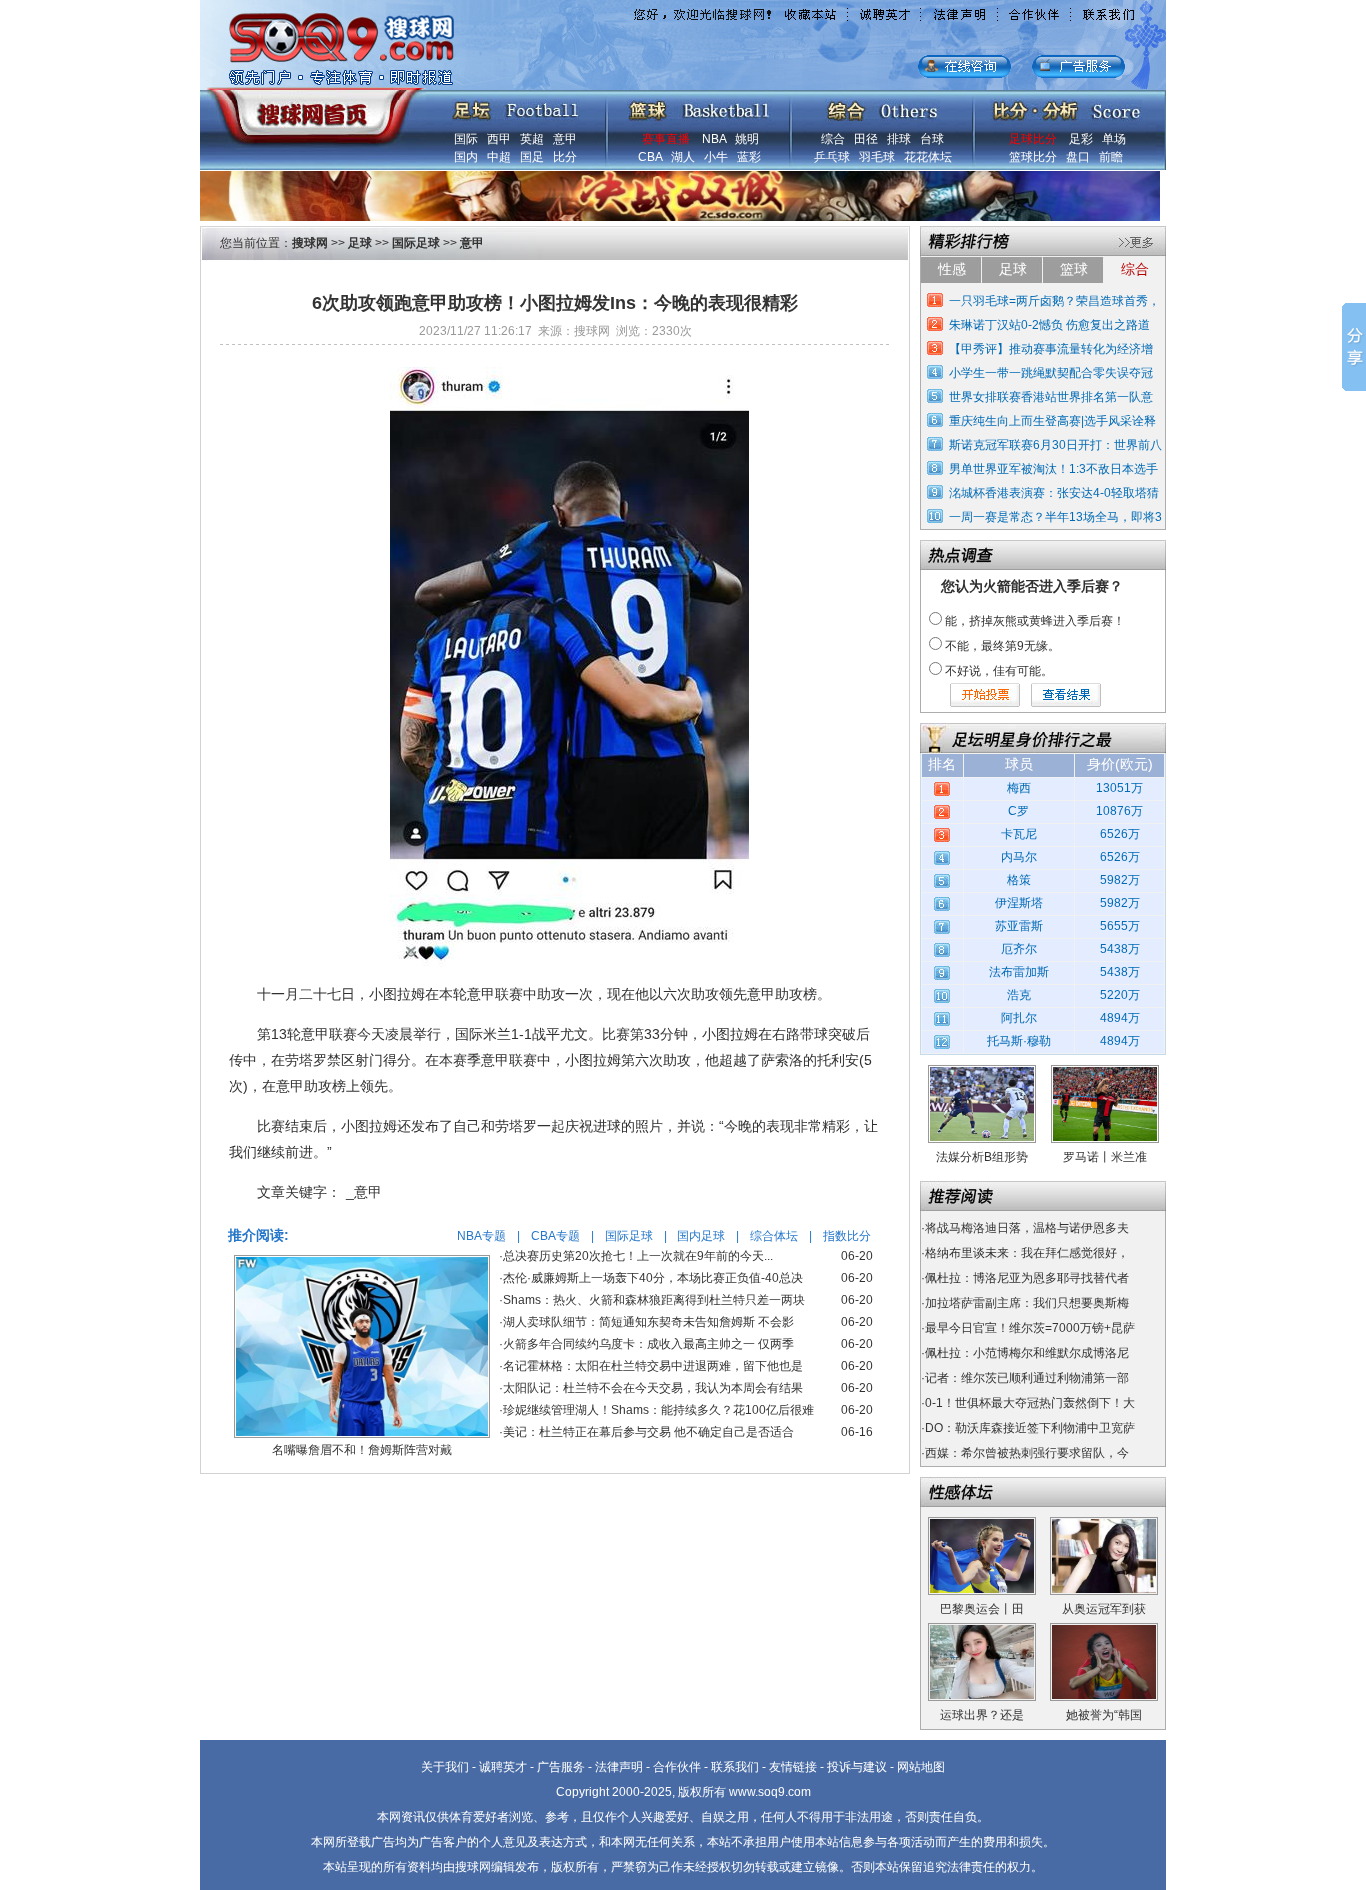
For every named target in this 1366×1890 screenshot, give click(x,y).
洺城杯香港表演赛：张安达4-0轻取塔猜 (1054, 493)
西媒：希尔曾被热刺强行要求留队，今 (1027, 1453)
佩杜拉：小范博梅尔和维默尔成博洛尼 (1027, 1353)
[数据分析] (1066, 106)
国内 (466, 157)
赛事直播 (666, 139)
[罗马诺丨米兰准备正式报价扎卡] (1105, 1072)
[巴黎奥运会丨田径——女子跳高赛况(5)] (982, 1524)
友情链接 (793, 1767)
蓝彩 (749, 157)
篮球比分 (1033, 157)
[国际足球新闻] (516, 106)
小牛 (716, 157)
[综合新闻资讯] (882, 106)
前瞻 (1111, 157)
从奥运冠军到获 (1104, 1609)
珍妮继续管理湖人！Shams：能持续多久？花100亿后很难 (658, 1410)
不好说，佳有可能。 (999, 671)
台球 (932, 139)
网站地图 (921, 1767)
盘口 (1078, 157)
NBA (714, 139)
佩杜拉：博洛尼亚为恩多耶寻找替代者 (1027, 1278)
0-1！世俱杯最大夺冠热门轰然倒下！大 (1030, 1403)
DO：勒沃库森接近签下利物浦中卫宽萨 (1030, 1428)
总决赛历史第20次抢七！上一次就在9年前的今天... (638, 1256)
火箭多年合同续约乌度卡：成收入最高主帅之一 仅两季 (648, 1344)
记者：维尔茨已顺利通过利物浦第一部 (1027, 1378)
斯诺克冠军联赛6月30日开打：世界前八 (1055, 445)
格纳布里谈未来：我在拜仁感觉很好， (1027, 1253)
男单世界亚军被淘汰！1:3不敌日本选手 (1053, 469)
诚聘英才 (503, 1767)
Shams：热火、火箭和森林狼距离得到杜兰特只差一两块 (654, 1300)
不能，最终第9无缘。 (1002, 646)
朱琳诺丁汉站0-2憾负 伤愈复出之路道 (1049, 325)
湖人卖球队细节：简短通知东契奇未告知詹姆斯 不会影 (648, 1322)
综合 (833, 139)
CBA (650, 157)
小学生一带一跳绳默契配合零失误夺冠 (1051, 373)
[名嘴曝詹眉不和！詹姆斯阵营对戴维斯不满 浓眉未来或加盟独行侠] (362, 1262)
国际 (466, 139)
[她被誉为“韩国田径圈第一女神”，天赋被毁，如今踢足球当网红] (1104, 1630)
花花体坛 (928, 157)
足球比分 (1033, 139)
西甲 (499, 139)
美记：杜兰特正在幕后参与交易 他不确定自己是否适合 (648, 1432)
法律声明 (619, 1767)
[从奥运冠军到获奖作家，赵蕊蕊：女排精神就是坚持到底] (1104, 1524)
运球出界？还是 (982, 1715)
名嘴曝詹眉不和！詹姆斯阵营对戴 (362, 1450)
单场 (1114, 139)
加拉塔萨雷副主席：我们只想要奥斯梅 (1027, 1303)
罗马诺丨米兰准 (1105, 1157)
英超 (532, 139)
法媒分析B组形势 (982, 1157)
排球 (899, 139)
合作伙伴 (677, 1767)
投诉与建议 (857, 1767)
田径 (866, 139)
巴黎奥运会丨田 (982, 1609)
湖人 (683, 157)
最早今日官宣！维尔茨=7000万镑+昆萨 (1030, 1328)
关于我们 (445, 1767)
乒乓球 (832, 157)
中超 (499, 157)
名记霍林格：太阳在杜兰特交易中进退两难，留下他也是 (653, 1366)
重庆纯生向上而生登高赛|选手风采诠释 (1052, 421)
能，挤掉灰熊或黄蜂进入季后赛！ (1035, 621)
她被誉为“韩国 (1104, 1715)
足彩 (1081, 139)
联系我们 (735, 1767)
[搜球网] (310, 107)
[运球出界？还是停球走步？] (982, 1630)
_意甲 (364, 1192)
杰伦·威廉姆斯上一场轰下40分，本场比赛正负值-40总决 (653, 1278)
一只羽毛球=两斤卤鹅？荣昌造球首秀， (1054, 301)
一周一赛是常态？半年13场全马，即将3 (1055, 517)
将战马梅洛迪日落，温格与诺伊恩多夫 (1027, 1228)
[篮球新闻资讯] (699, 106)
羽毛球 (877, 157)
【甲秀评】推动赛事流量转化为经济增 (1051, 349)
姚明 (747, 139)
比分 (565, 157)
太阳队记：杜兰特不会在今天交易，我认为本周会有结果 (653, 1388)
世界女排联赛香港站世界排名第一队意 (1051, 397)
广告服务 (561, 1767)
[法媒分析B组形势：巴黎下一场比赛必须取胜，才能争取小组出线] (982, 1072)
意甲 (565, 139)
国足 (532, 157)
